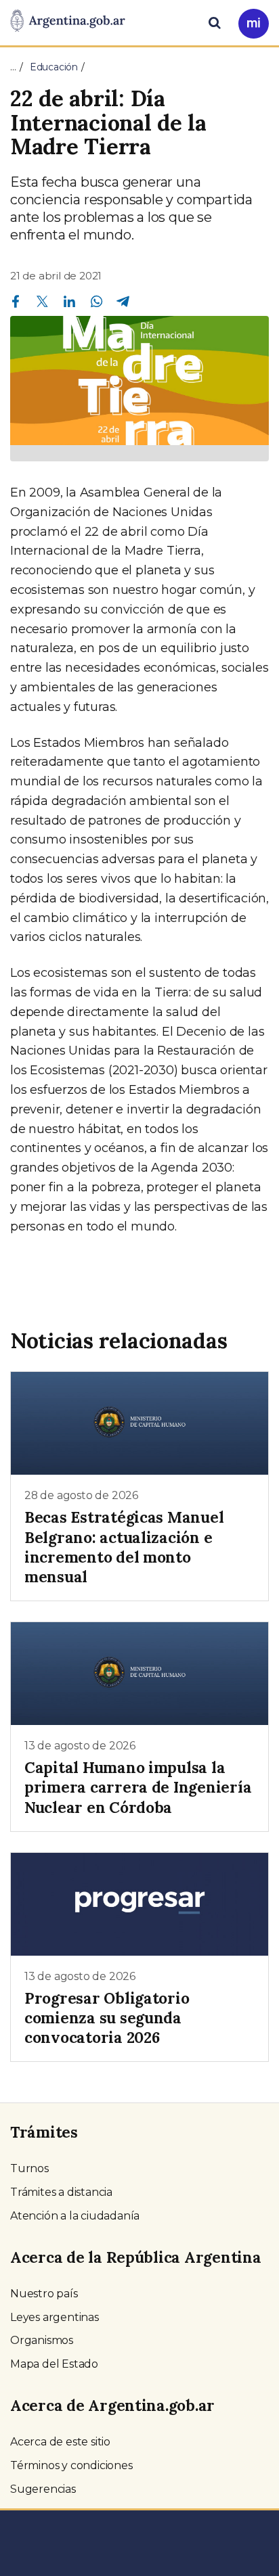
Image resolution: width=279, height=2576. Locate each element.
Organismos (42, 2340)
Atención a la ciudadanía (75, 2216)
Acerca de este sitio (60, 2442)
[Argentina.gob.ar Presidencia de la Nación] (68, 22)
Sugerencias (43, 2489)
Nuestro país (44, 2294)
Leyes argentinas (55, 2317)
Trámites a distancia (61, 2192)
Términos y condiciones (71, 2465)
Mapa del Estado (54, 2364)
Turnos (29, 2168)
